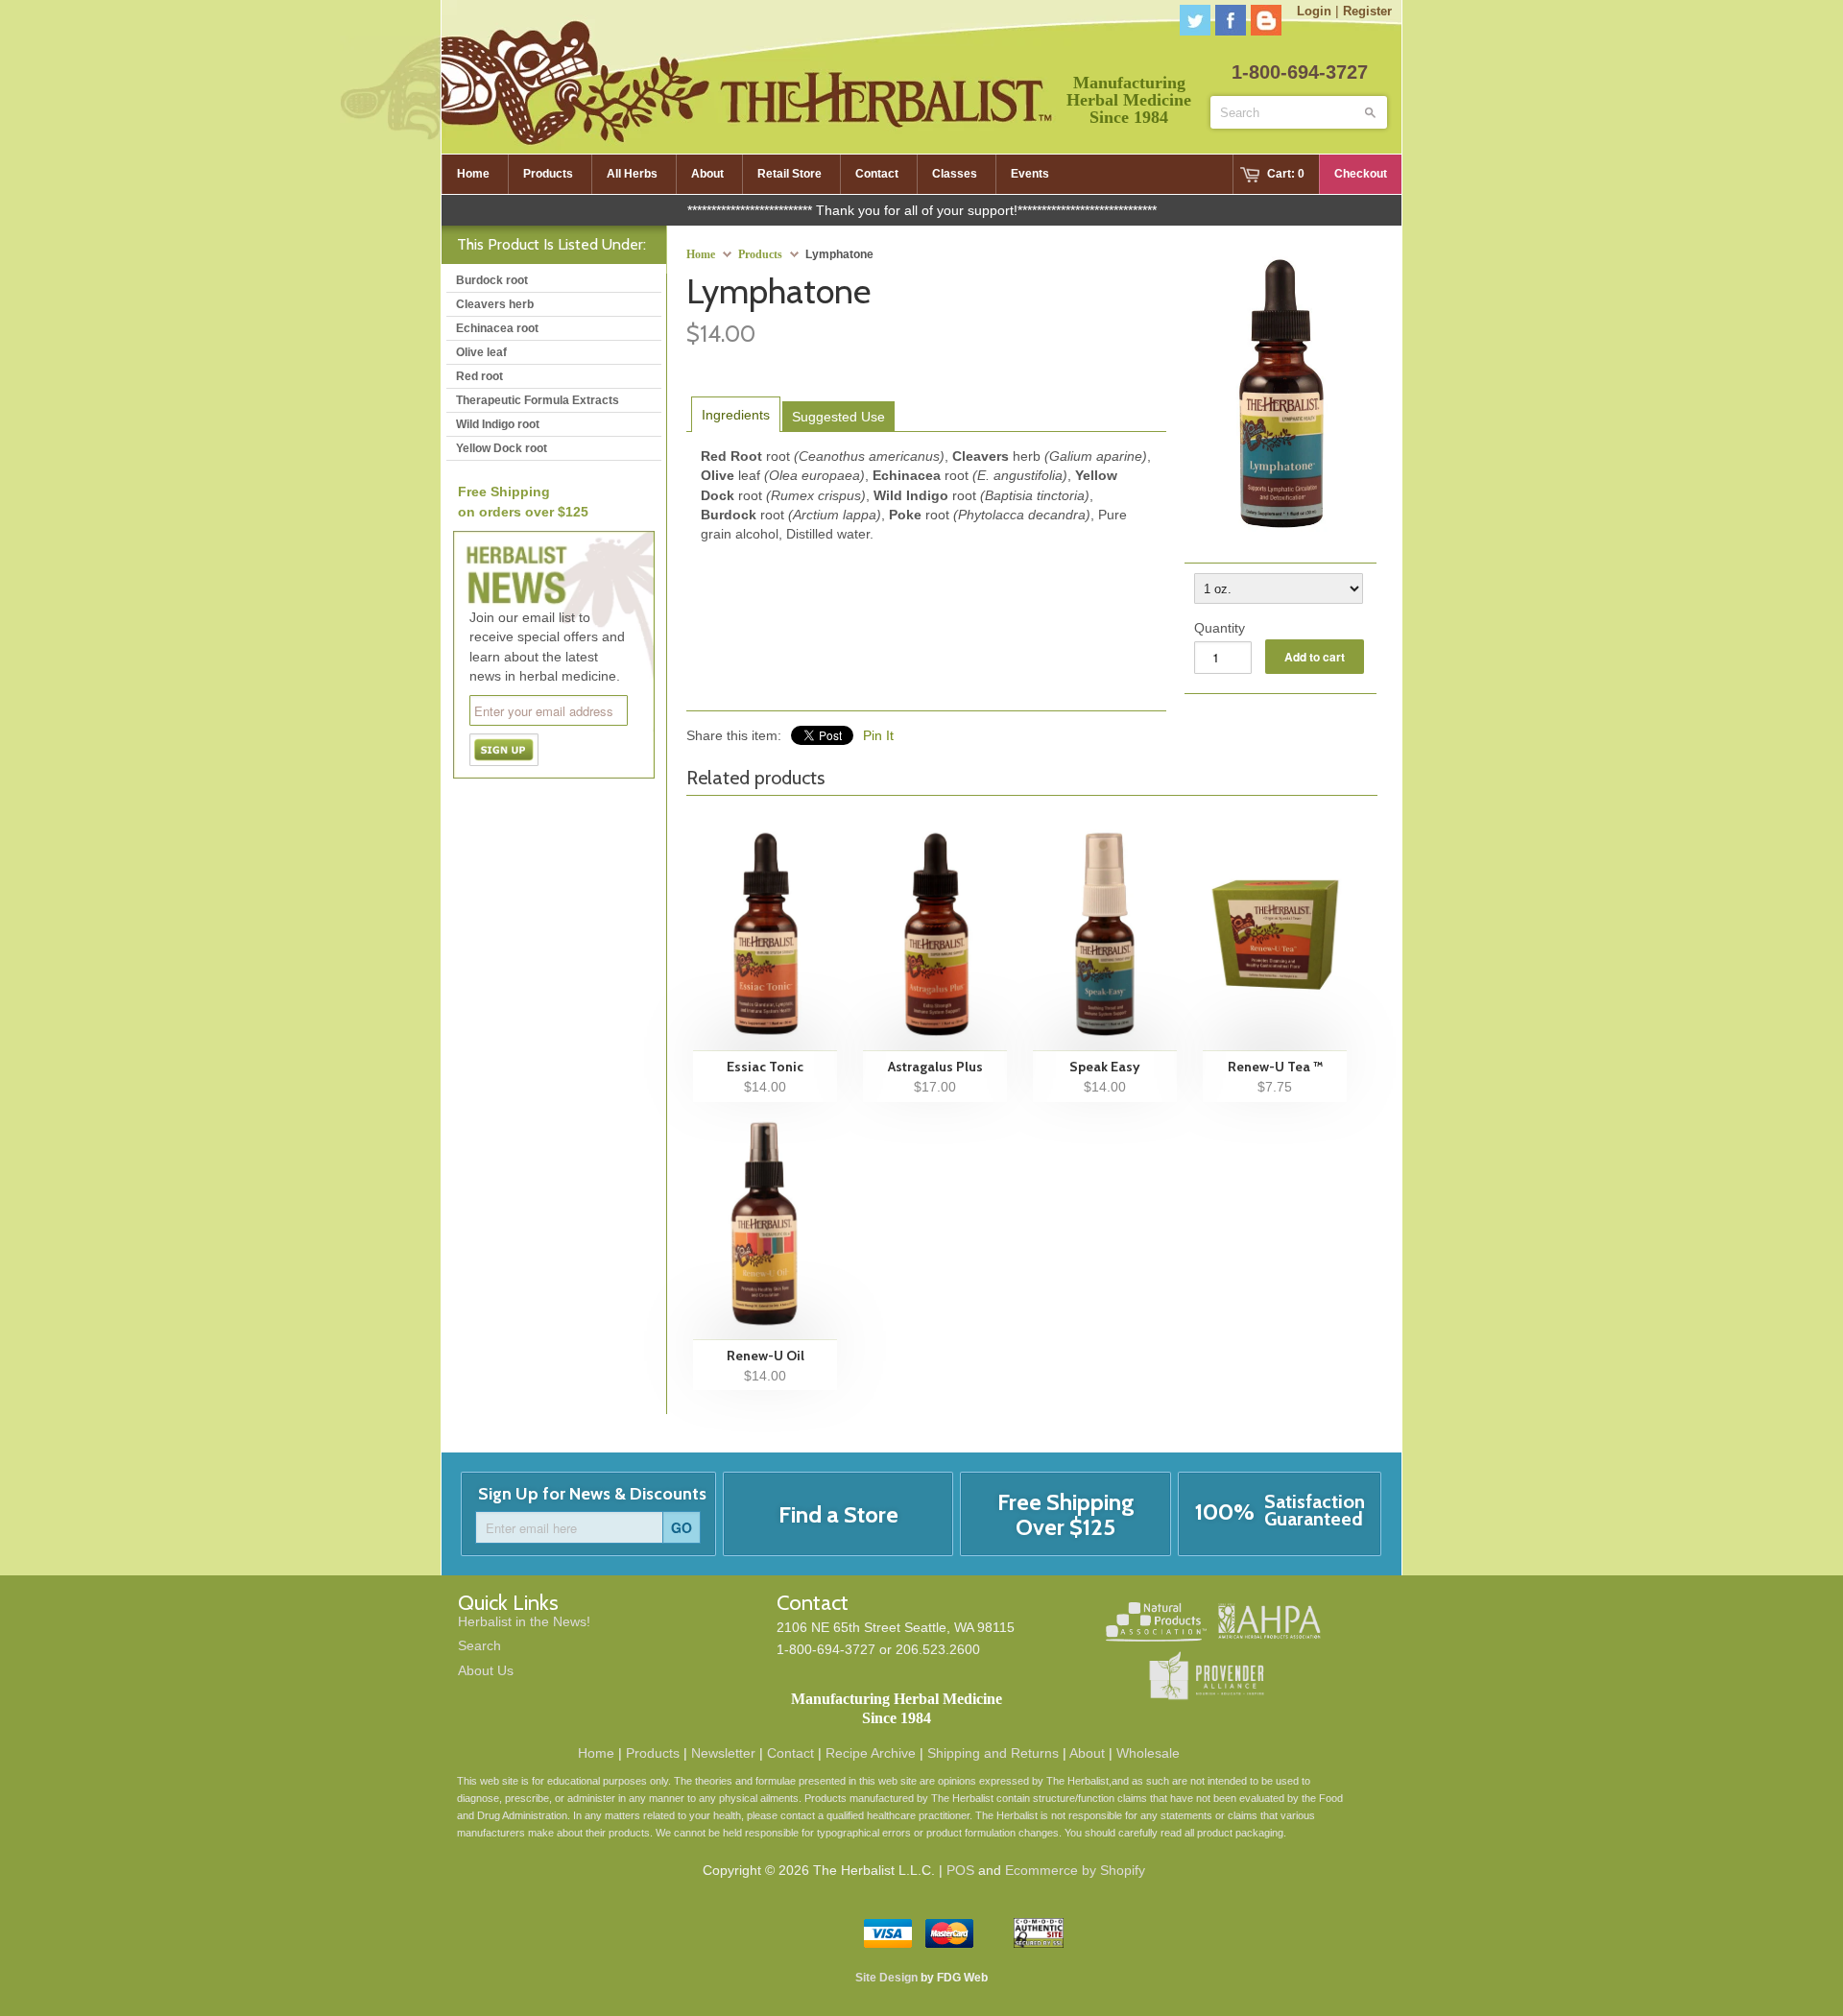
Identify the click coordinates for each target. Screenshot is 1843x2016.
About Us (486, 1670)
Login (1314, 11)
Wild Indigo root (498, 424)
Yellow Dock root (502, 448)
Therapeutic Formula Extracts (538, 400)
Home (596, 1753)
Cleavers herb (495, 304)
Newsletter (723, 1753)
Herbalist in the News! (524, 1621)
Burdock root (492, 280)
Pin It (878, 735)
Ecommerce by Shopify (1075, 1870)
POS (960, 1870)
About (1087, 1753)
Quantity (1220, 628)
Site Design (886, 1978)
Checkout (1361, 174)
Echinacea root (497, 328)
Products (760, 254)
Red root (479, 376)
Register (1367, 11)
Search (479, 1645)
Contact (790, 1753)
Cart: (1286, 174)
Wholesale (1148, 1753)
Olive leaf (481, 352)
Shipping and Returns (993, 1753)
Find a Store (838, 1514)
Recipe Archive (871, 1753)
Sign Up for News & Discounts (592, 1494)
